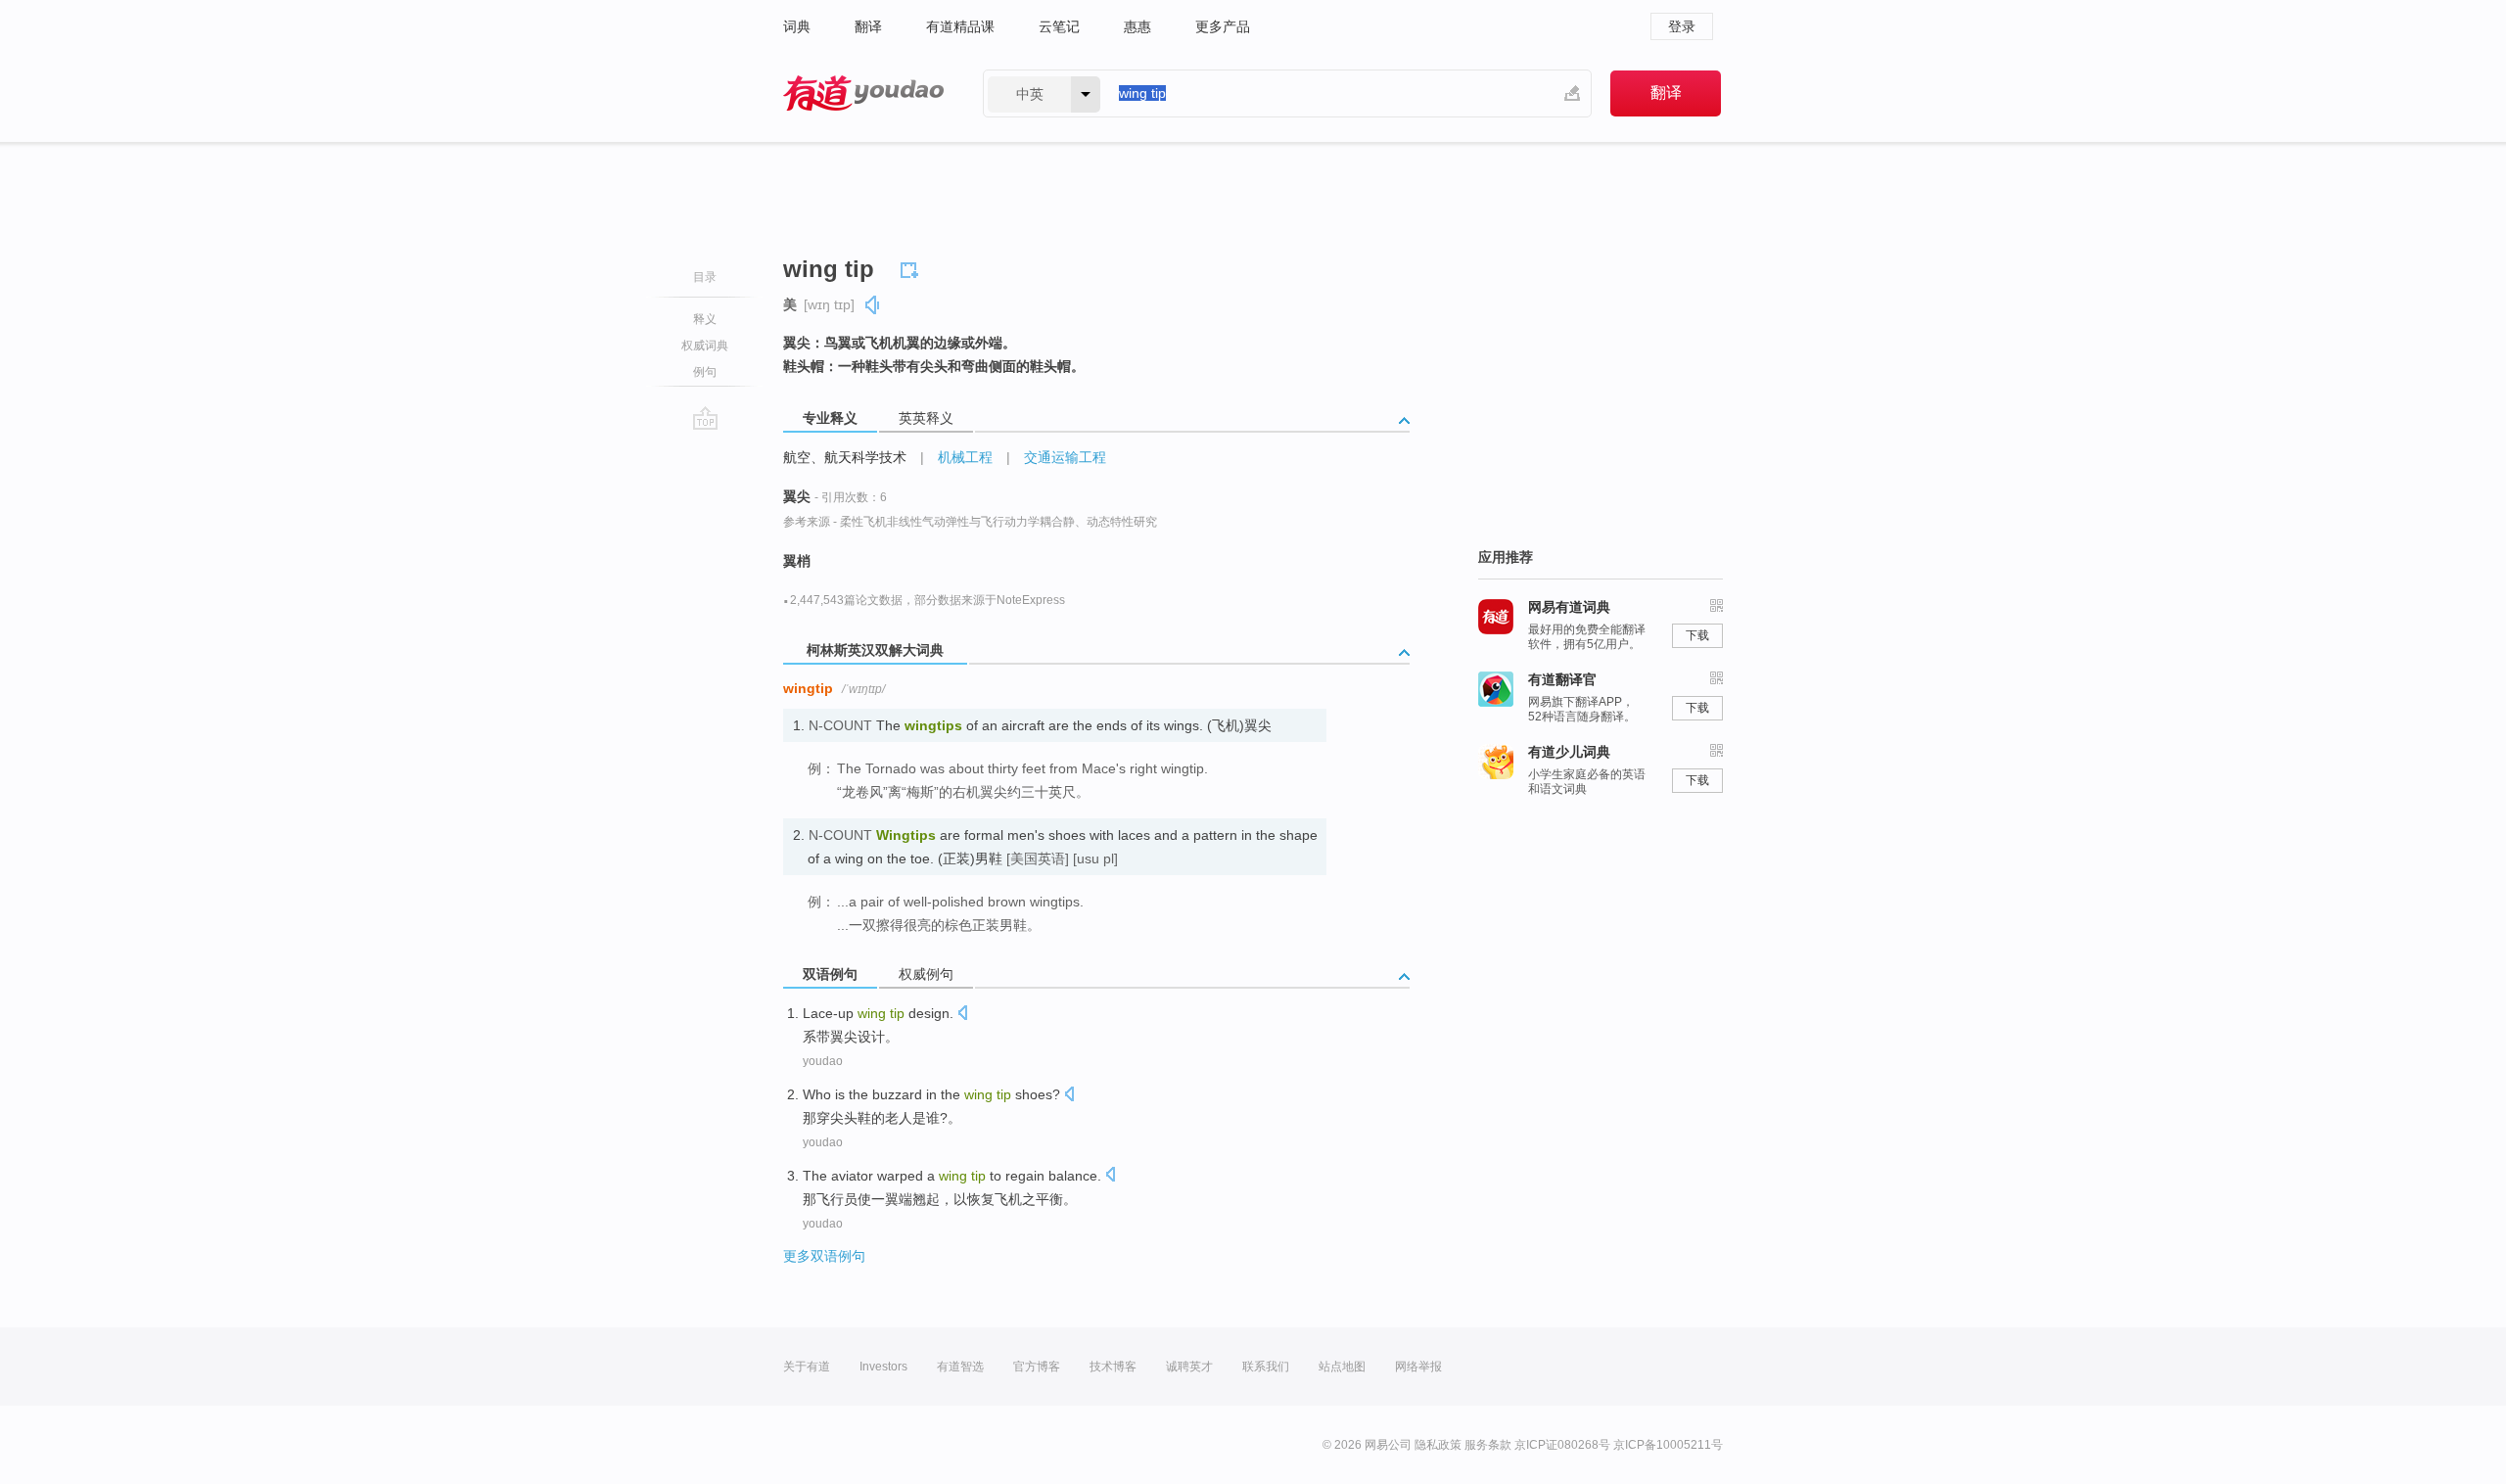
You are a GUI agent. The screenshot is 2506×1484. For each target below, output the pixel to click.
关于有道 (807, 1367)
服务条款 (1488, 1445)
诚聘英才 (1189, 1367)
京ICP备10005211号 (1668, 1445)
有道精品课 (960, 26)
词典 (797, 26)
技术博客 (1113, 1367)
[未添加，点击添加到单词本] (912, 267)
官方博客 (1037, 1367)
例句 (705, 372)
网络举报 (1418, 1367)
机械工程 (965, 457)
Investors (883, 1367)
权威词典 (705, 346)
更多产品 (1223, 26)
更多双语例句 (824, 1256)
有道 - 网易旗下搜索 (863, 93)
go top (705, 418)
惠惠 (1137, 26)
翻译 (868, 26)
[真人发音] (873, 305)
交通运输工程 (1065, 457)
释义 (705, 319)
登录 (1682, 26)
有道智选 (960, 1367)
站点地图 (1342, 1367)
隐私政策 (1438, 1445)
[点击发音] (962, 1015)
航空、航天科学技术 (845, 457)
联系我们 (1266, 1367)
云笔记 (1059, 26)
